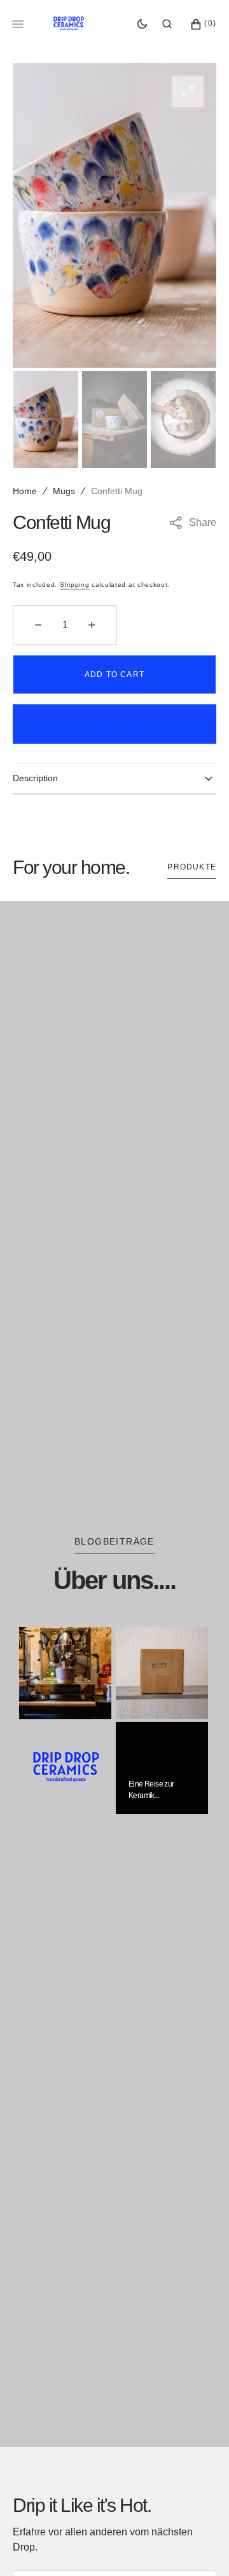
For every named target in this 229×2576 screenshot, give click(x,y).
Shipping (75, 585)
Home (25, 491)
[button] (167, 24)
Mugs (64, 491)
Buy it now (114, 724)
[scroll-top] (200, 2547)
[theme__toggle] (142, 24)
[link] (65, 1673)
